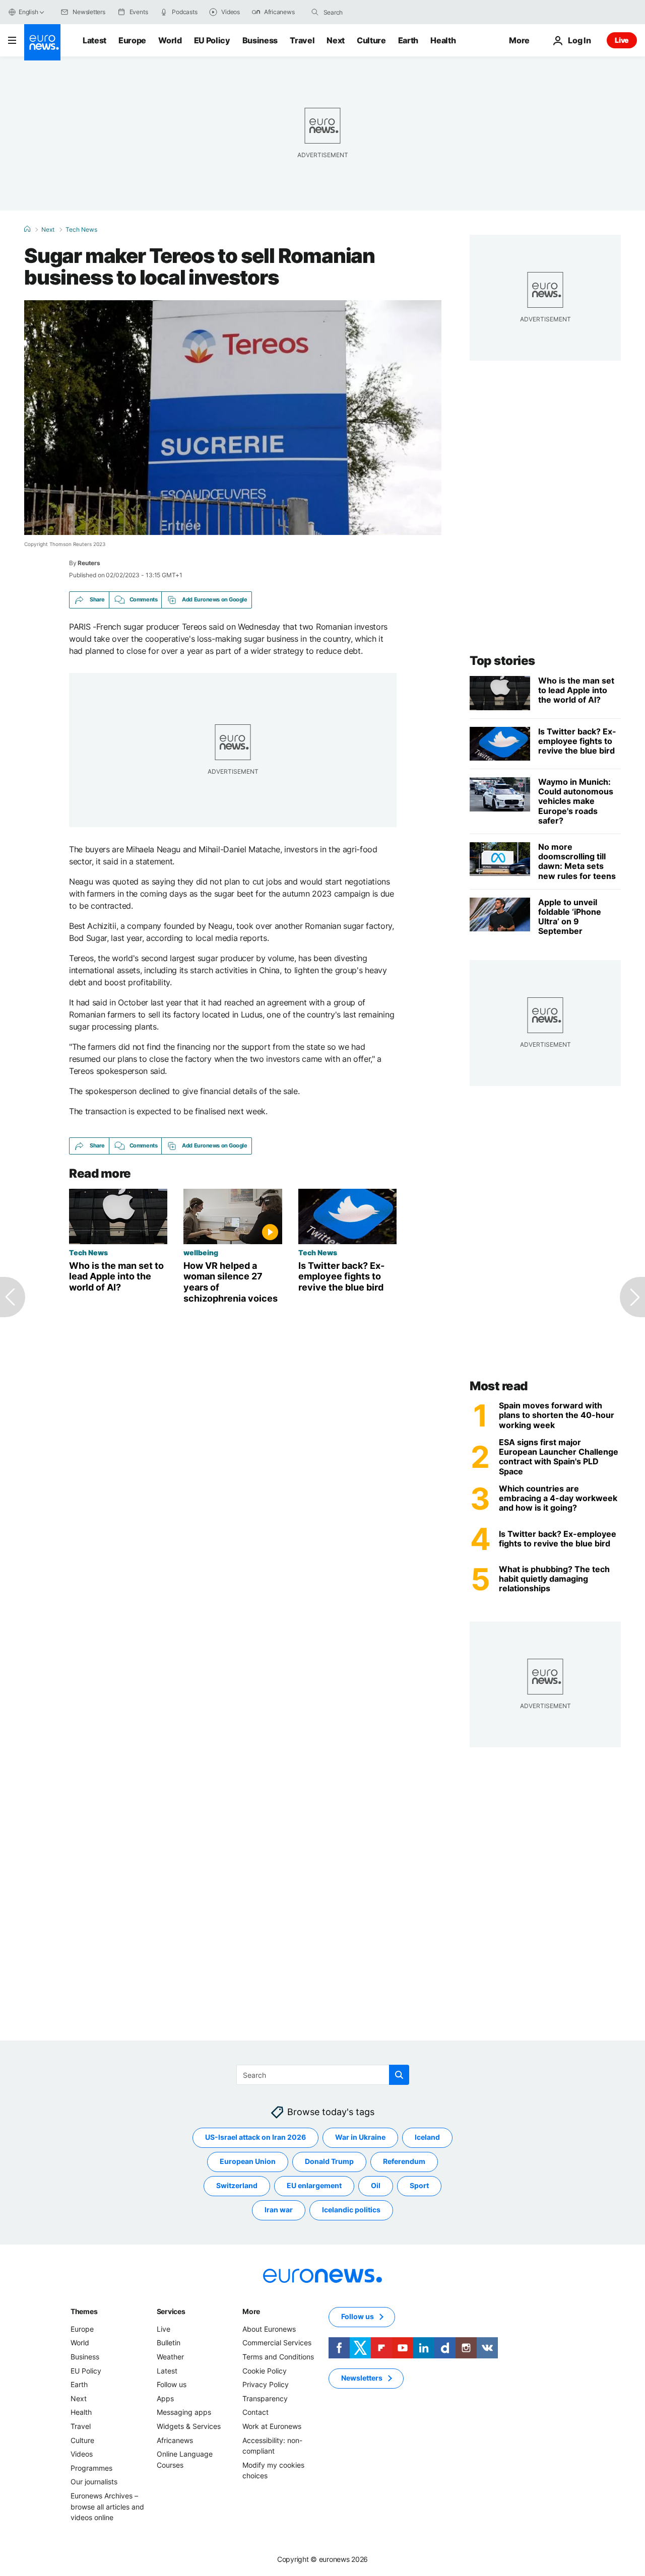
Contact (255, 2413)
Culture (371, 40)
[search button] (315, 12)
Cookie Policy (265, 2371)
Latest (94, 40)
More (251, 2311)
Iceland (427, 2138)
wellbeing (201, 1252)
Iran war (279, 2210)
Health (443, 40)
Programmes (91, 2468)
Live (622, 40)
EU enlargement (314, 2186)
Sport (419, 2186)
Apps (165, 2398)
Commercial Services (277, 2343)
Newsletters (362, 2378)
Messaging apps (184, 2413)
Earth (408, 40)
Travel (302, 40)
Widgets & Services (189, 2426)
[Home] (27, 229)
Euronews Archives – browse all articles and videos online (107, 2506)
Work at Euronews (272, 2426)
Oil (376, 2186)
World (170, 40)
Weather (170, 2357)
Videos (82, 2454)
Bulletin (169, 2343)
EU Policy (212, 40)
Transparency (265, 2398)
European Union (248, 2162)
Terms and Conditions (278, 2357)
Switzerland (237, 2186)
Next (336, 40)
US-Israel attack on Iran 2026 (255, 2138)
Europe (132, 40)
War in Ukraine (360, 2138)
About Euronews (269, 2329)
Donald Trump (329, 2162)
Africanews (175, 2440)
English (28, 12)
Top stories (502, 661)
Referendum (404, 2162)
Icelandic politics (351, 2210)
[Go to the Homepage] (42, 42)
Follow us (172, 2384)
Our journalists (94, 2482)
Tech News (81, 230)
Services (171, 2311)
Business (260, 40)
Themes (84, 2311)
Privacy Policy (266, 2384)
